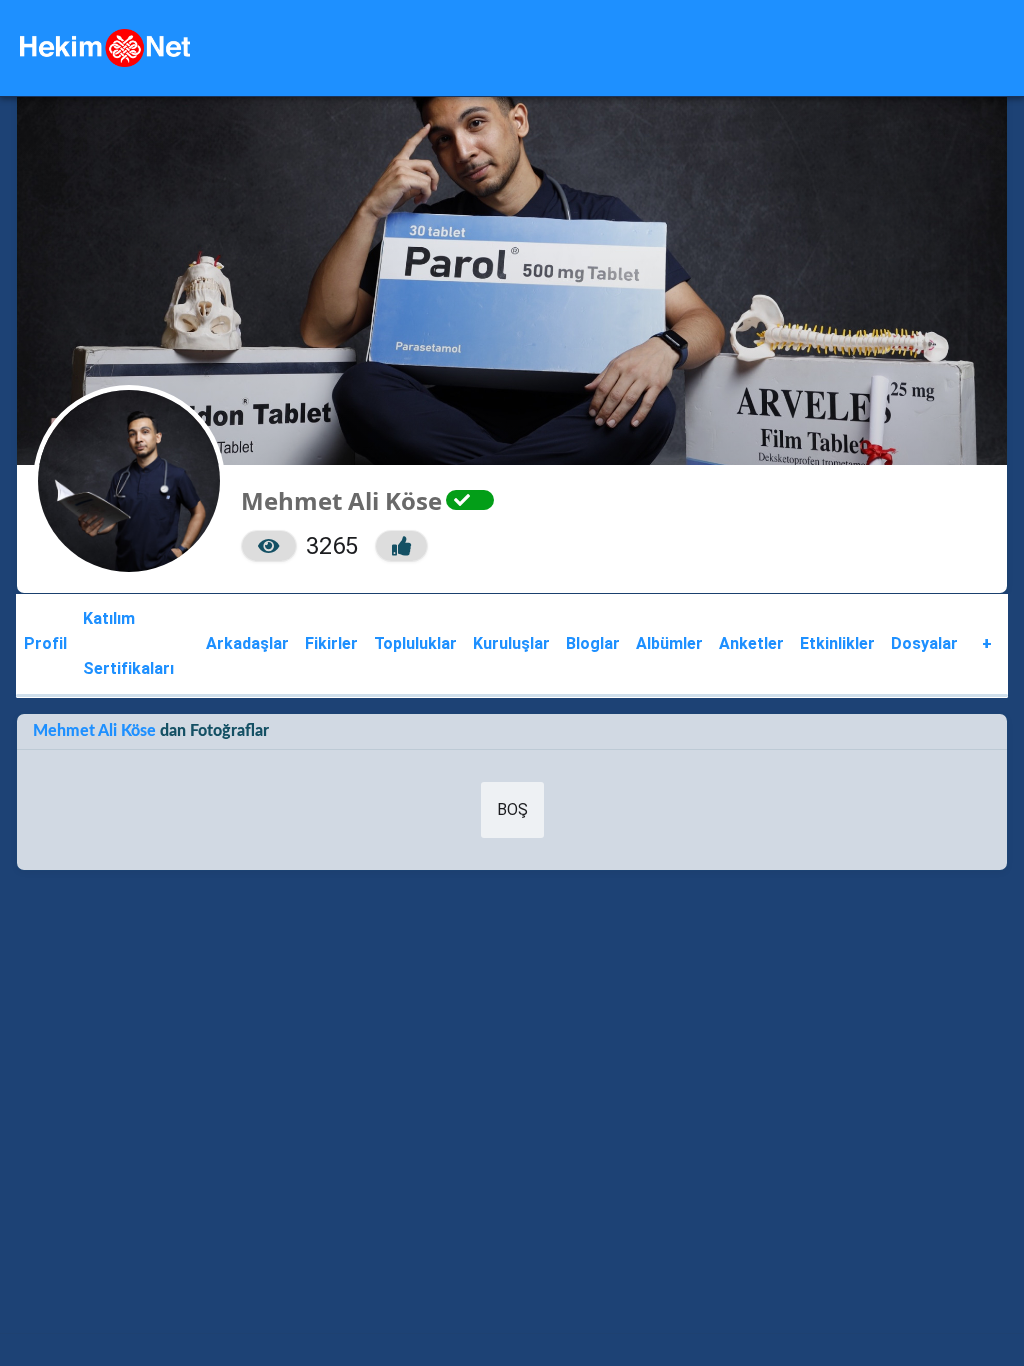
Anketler (751, 643)
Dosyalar (924, 643)
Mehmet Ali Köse (96, 731)
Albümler (669, 643)
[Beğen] (401, 546)
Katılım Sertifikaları (128, 643)
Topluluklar (415, 643)
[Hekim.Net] (105, 48)
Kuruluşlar (511, 643)
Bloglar (593, 643)
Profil (45, 643)
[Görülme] (269, 546)
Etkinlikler (837, 643)
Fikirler (331, 643)
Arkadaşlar (247, 643)
